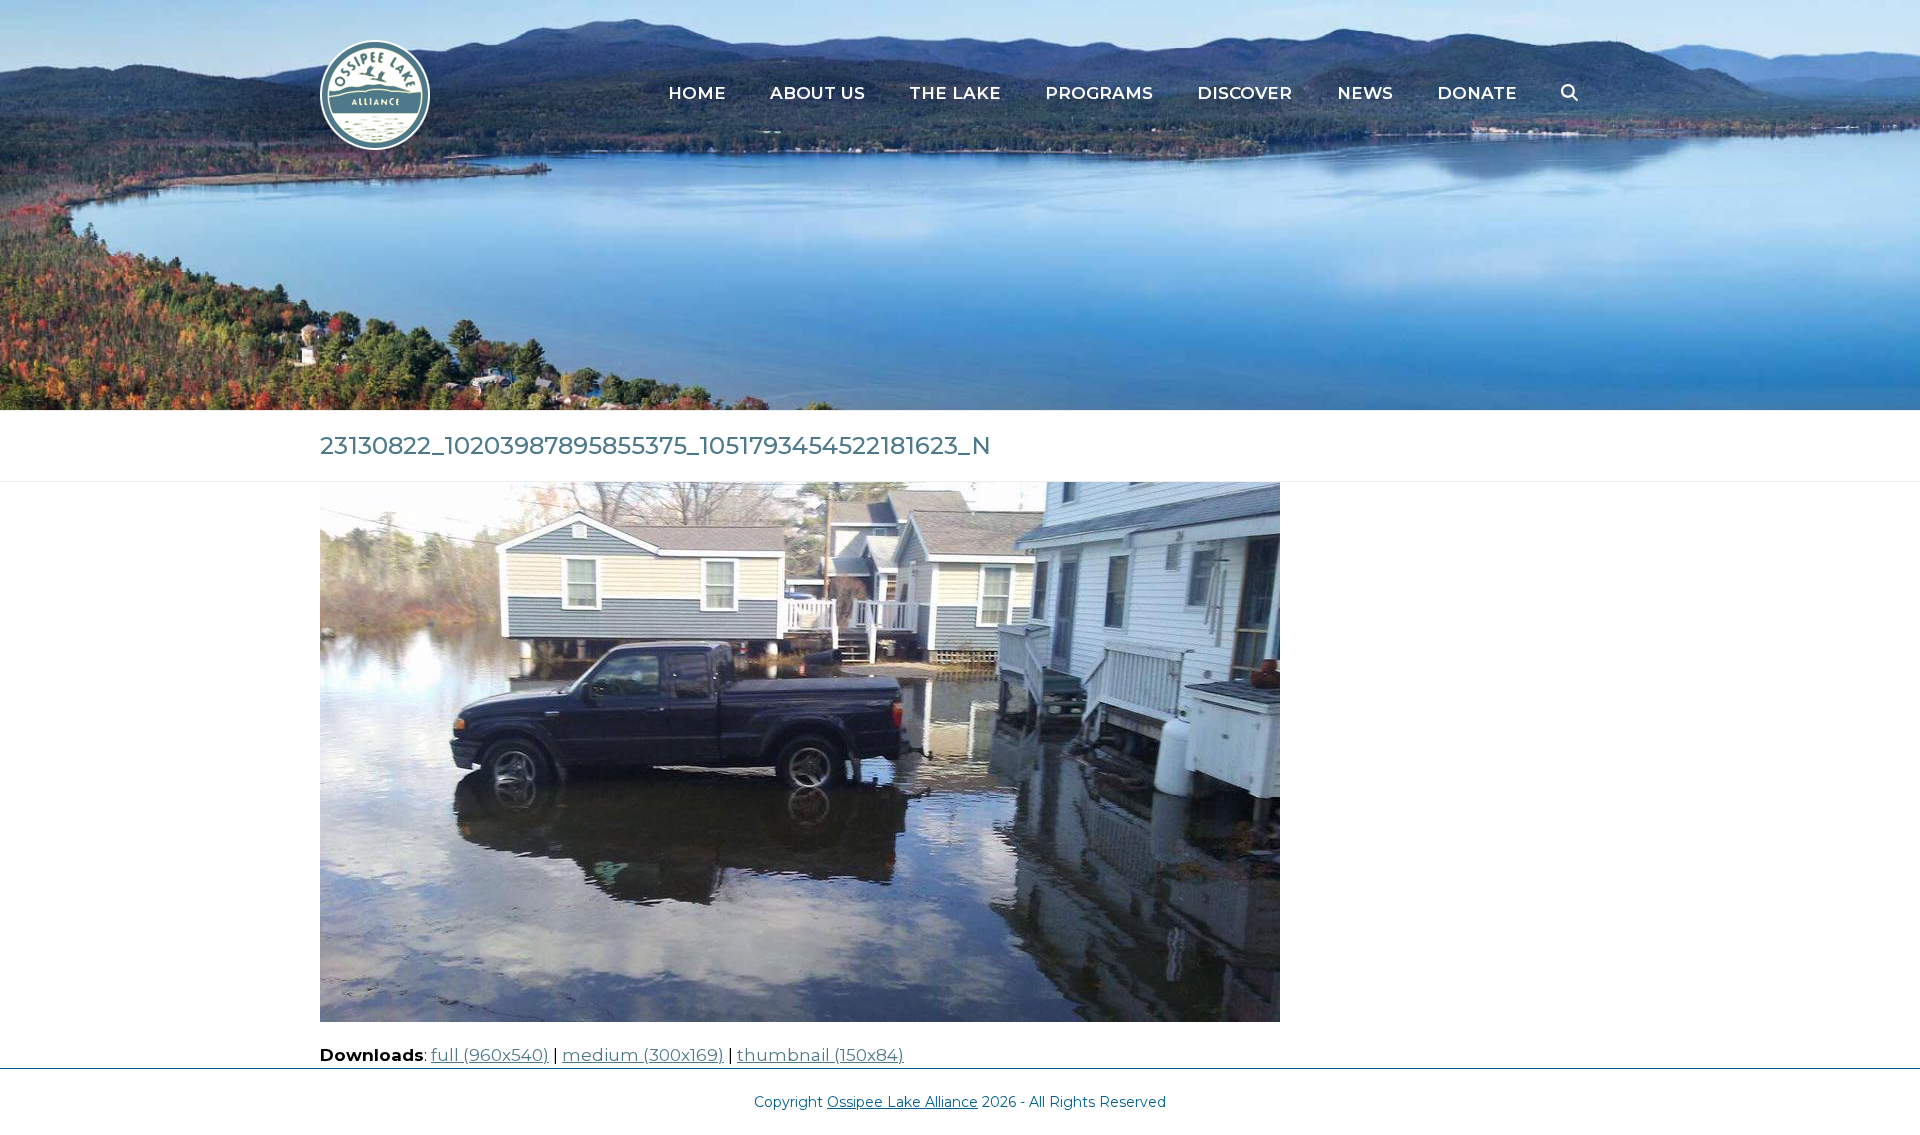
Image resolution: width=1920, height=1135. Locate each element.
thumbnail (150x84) (820, 1055)
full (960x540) (490, 1055)
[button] (1569, 94)
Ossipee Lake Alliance (902, 1102)
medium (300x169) (643, 1055)
